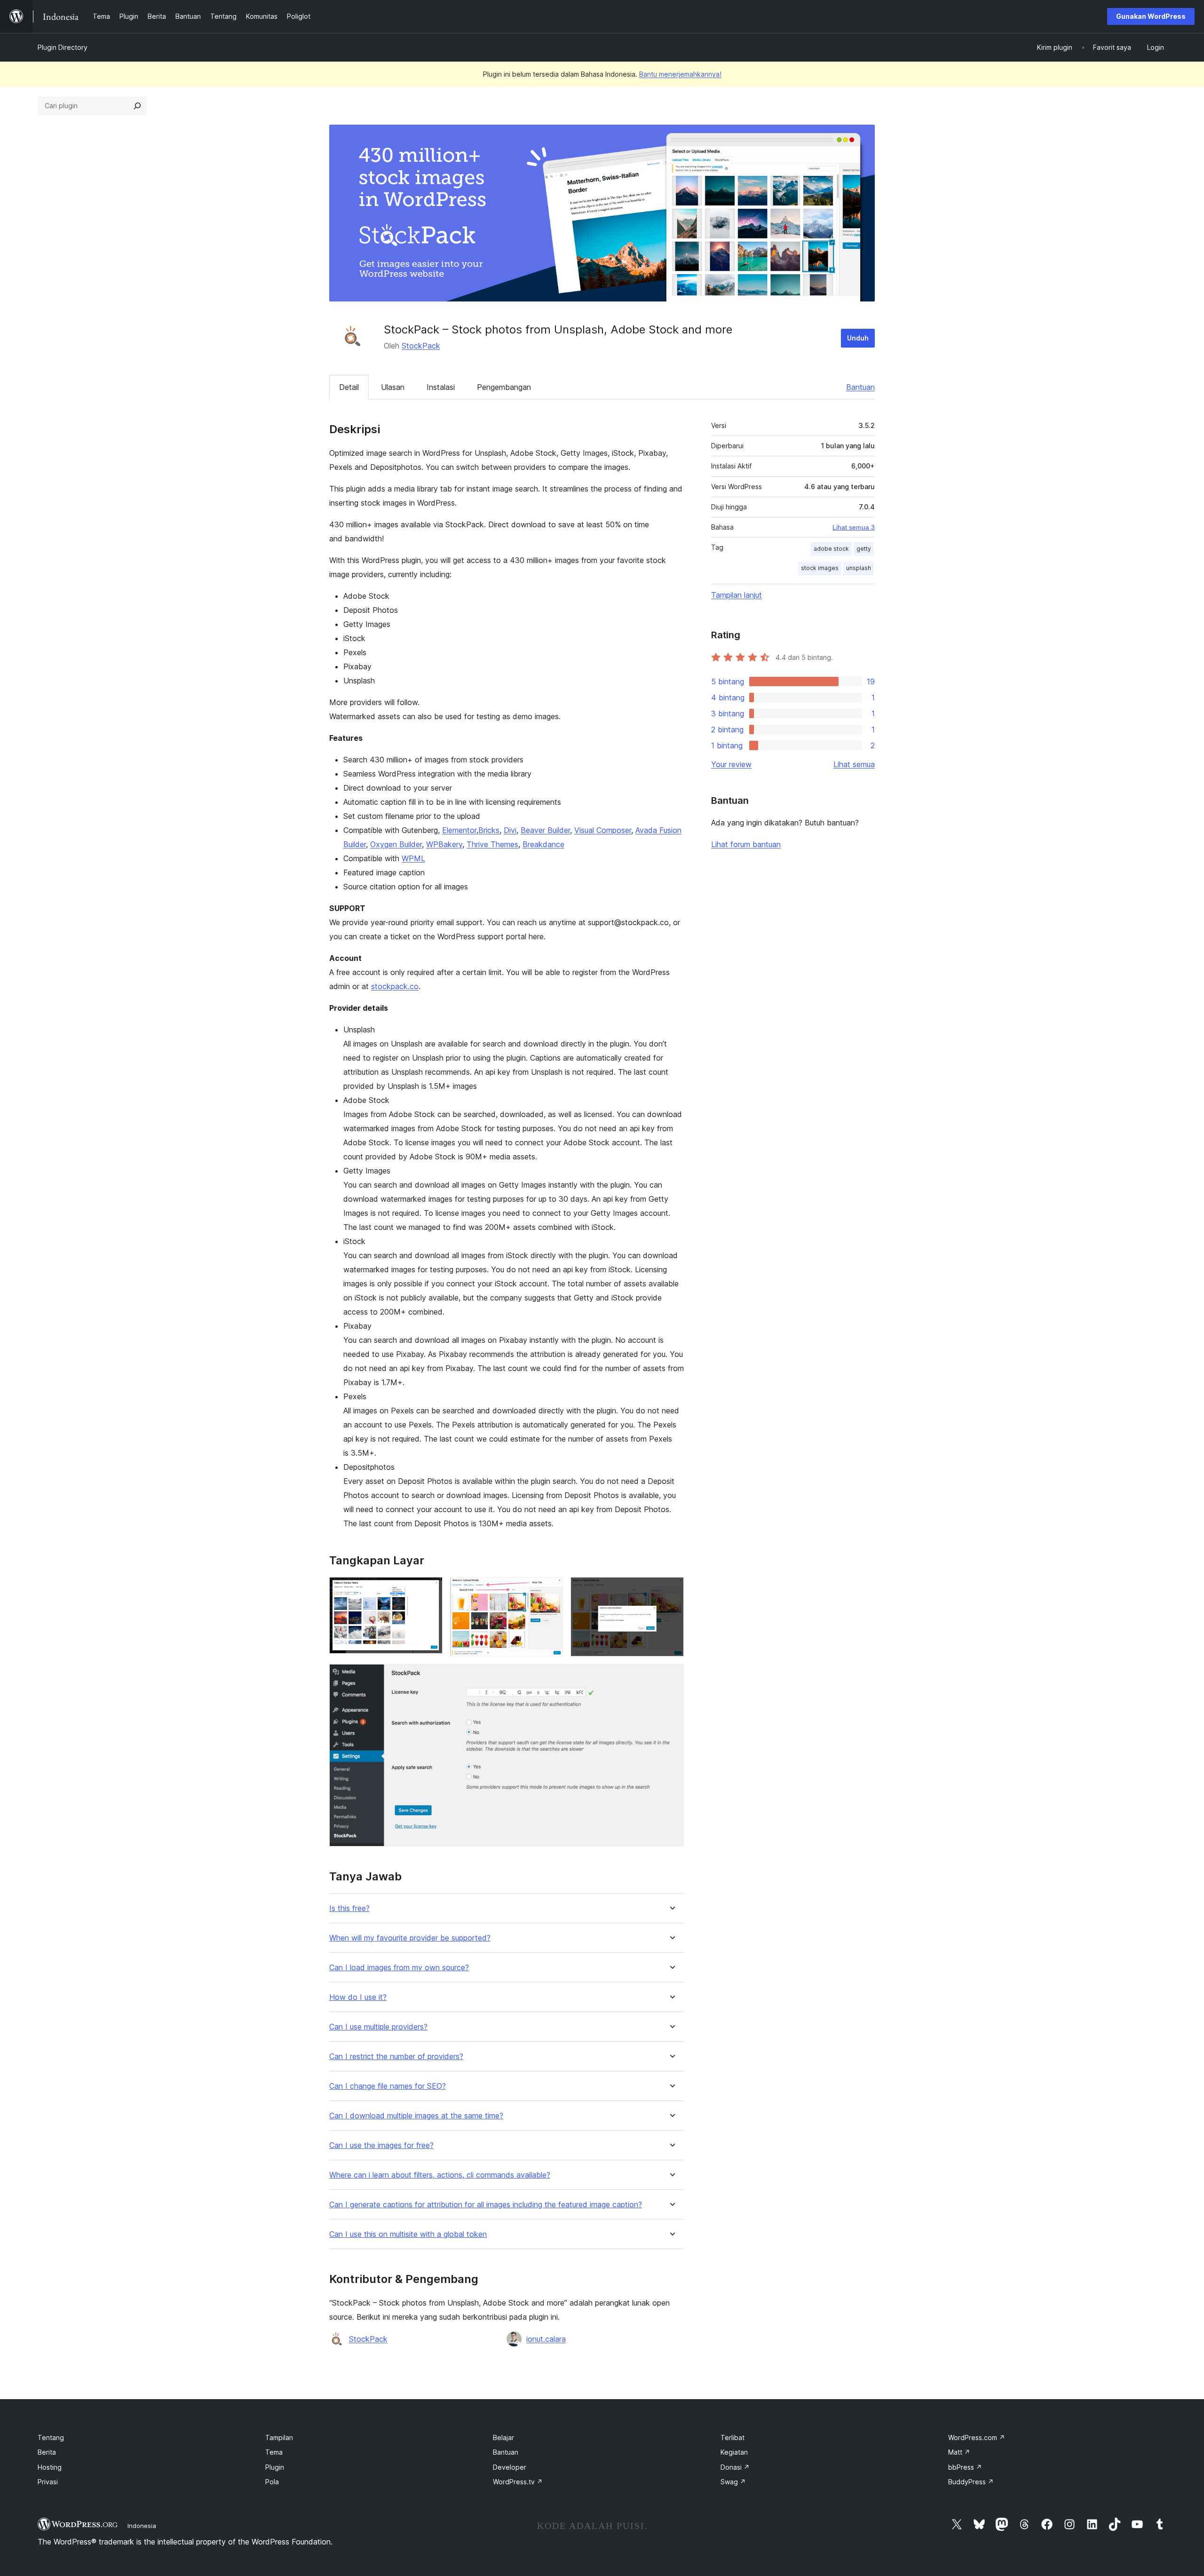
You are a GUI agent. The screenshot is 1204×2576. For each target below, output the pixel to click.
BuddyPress (971, 2482)
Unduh (858, 338)
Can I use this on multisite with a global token (408, 2234)
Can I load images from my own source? (399, 1968)
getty (864, 549)
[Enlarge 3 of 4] (671, 1590)
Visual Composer (603, 830)
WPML (413, 858)
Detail (349, 387)
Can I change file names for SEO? (388, 2086)
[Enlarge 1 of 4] (430, 1590)
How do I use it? (358, 1997)
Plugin (275, 2467)
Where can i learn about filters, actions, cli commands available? (440, 2175)
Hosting (50, 2467)
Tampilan (279, 2437)
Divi (510, 830)
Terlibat (733, 2437)
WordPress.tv (518, 2482)
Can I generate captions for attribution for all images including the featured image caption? (486, 2205)
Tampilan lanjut (737, 595)
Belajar (503, 2437)
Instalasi (441, 387)
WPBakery (444, 844)
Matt (959, 2452)
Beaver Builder (545, 830)
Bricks (489, 830)
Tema (274, 2452)
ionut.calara (546, 2339)
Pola (272, 2482)
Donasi (735, 2467)
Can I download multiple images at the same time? (416, 2116)
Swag (733, 2482)
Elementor (459, 830)
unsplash (859, 568)
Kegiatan (734, 2452)
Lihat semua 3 (854, 527)
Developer (510, 2467)
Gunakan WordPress (1151, 16)
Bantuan (860, 387)
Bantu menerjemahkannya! (680, 74)
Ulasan (393, 387)
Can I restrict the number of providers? (396, 2057)
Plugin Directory (63, 47)
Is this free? (349, 1908)
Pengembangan (504, 387)
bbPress (965, 2467)
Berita (47, 2452)
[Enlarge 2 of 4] (550, 1590)
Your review (731, 764)
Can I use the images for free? (381, 2145)
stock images (820, 568)
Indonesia (142, 2526)
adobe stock (831, 549)
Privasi (48, 2482)
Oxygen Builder (396, 844)
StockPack (421, 346)
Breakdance (543, 844)
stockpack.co (395, 986)
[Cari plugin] (137, 106)
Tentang (51, 2437)
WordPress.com (977, 2437)
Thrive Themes (492, 844)
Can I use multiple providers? (378, 2027)
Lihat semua (854, 764)
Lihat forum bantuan (746, 844)
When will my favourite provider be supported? (410, 1938)
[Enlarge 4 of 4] (671, 1677)
